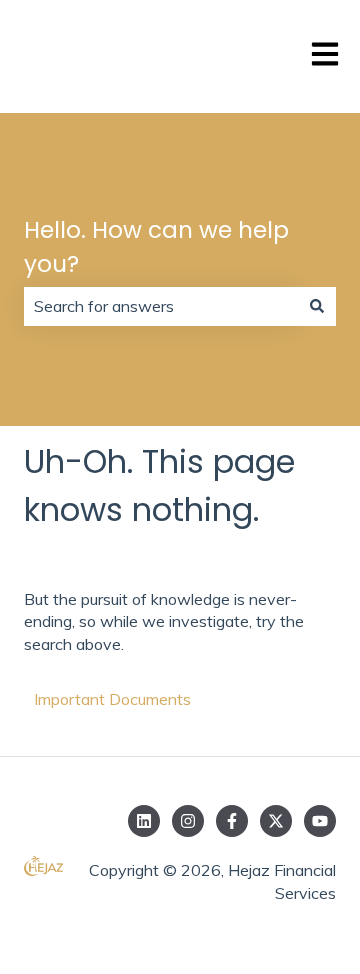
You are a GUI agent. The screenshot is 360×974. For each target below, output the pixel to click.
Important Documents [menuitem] (112, 699)
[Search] (317, 306)
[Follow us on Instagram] (188, 821)
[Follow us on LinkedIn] (144, 821)
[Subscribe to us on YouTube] (320, 821)
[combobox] (161, 306)
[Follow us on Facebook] (232, 821)
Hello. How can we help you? (156, 247)
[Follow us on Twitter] (276, 821)
